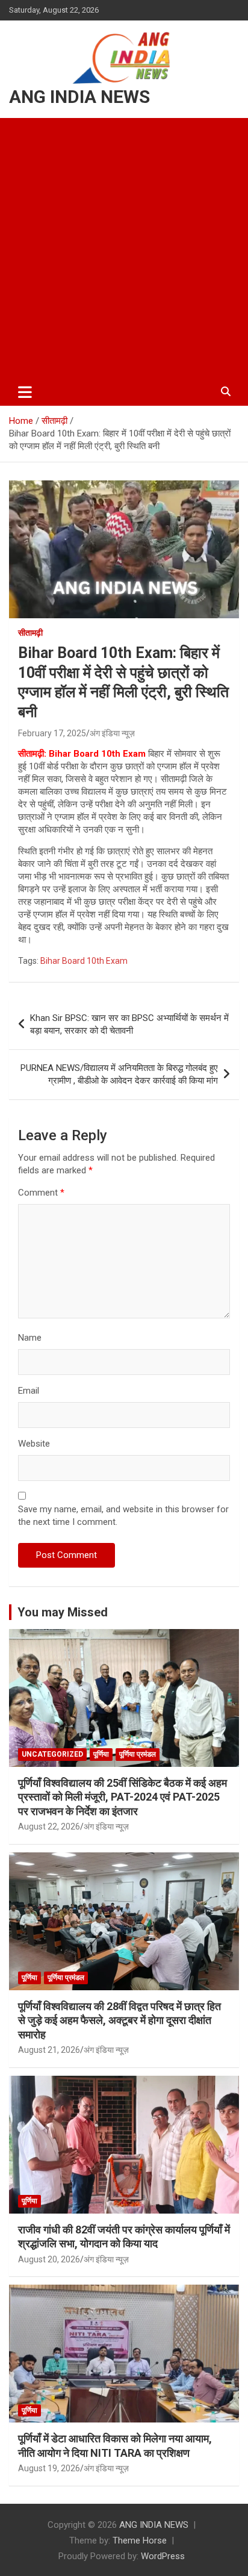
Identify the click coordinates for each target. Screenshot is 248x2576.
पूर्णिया (101, 1754)
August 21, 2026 (49, 2050)
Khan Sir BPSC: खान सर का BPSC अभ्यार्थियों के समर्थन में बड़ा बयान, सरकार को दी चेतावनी (129, 1024)
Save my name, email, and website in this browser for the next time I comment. (123, 1516)
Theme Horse (140, 2540)
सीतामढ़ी (30, 633)
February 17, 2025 (52, 733)
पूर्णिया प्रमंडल (138, 1754)
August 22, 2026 (49, 1826)
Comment (41, 1193)
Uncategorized (52, 1754)
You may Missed (63, 1612)
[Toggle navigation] (25, 392)
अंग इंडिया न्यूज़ (112, 733)
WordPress (163, 2556)
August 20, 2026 (49, 2259)
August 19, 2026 (49, 2468)
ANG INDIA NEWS (79, 97)
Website (34, 1444)
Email (29, 1391)
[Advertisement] (124, 248)
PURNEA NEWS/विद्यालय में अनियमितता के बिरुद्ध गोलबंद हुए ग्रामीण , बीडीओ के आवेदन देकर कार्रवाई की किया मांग (119, 1074)
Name (30, 1338)
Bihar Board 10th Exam (84, 961)
